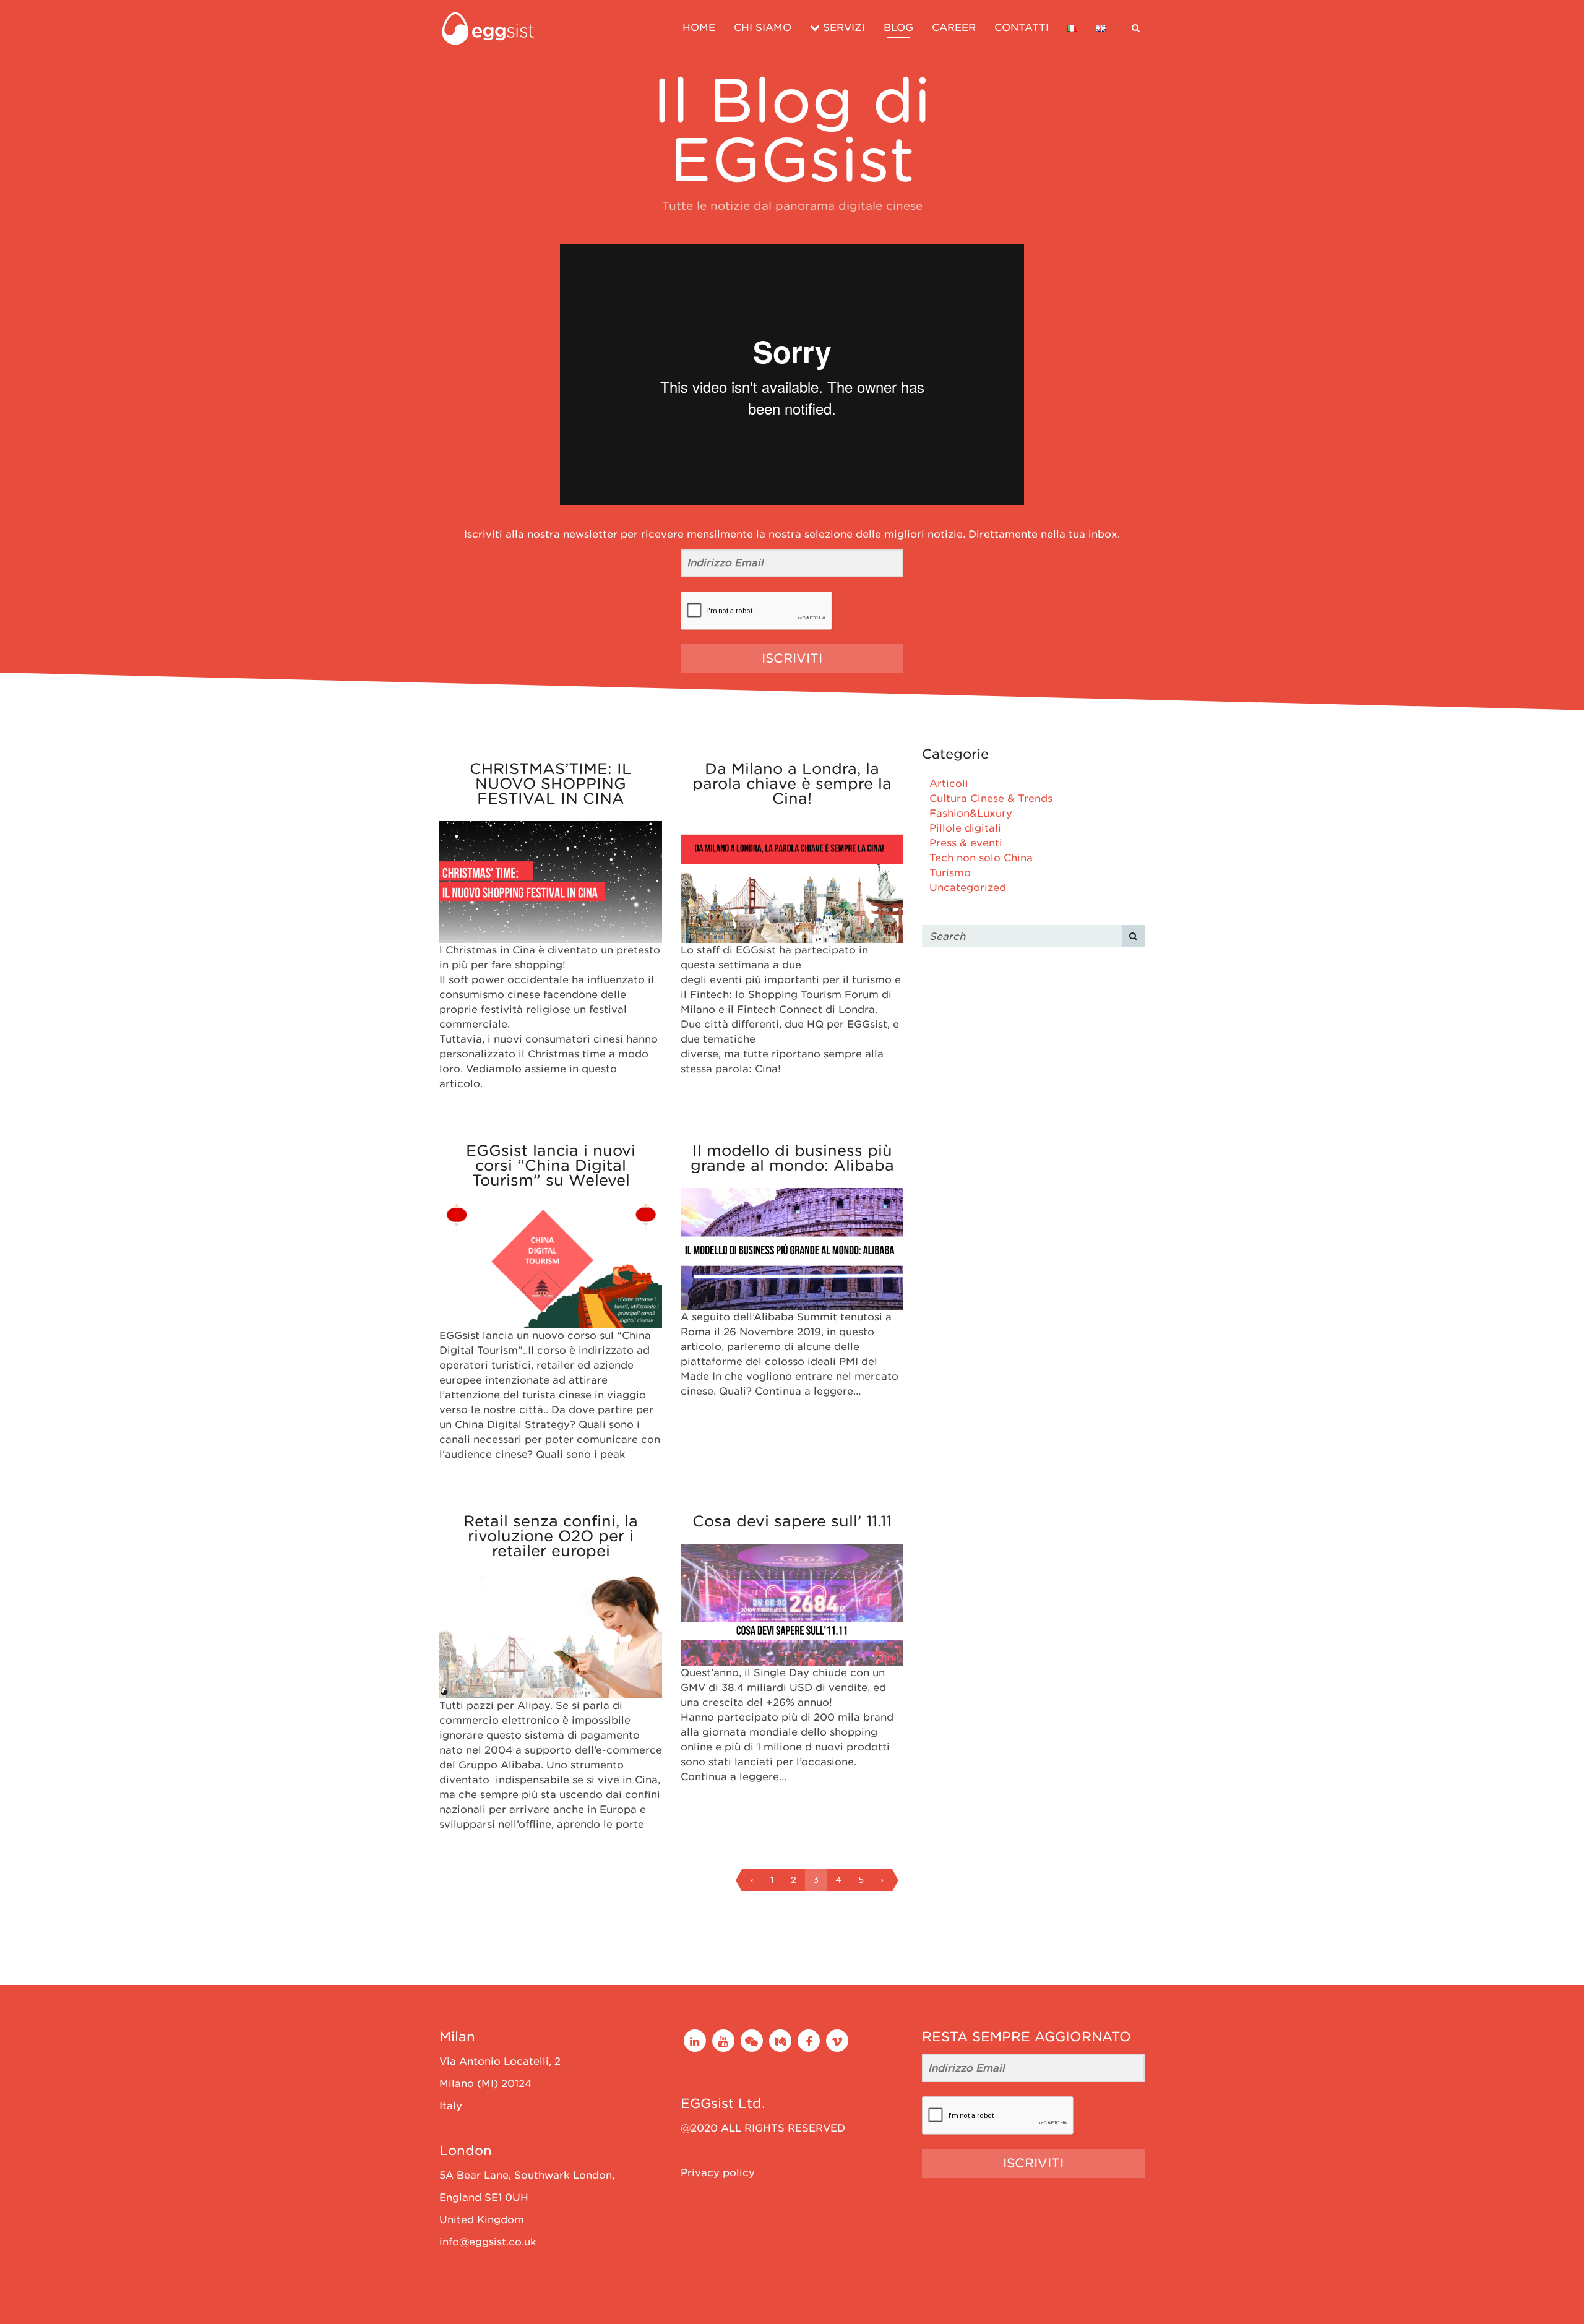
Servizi (842, 28)
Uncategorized (968, 888)
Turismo (950, 873)
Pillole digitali (965, 828)
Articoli (949, 784)
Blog (898, 28)
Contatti (1022, 28)
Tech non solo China (981, 858)
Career (954, 28)
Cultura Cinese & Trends (991, 798)
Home (699, 28)
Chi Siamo (763, 28)
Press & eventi (966, 843)
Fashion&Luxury (971, 813)
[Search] (1133, 936)
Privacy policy (718, 2173)
